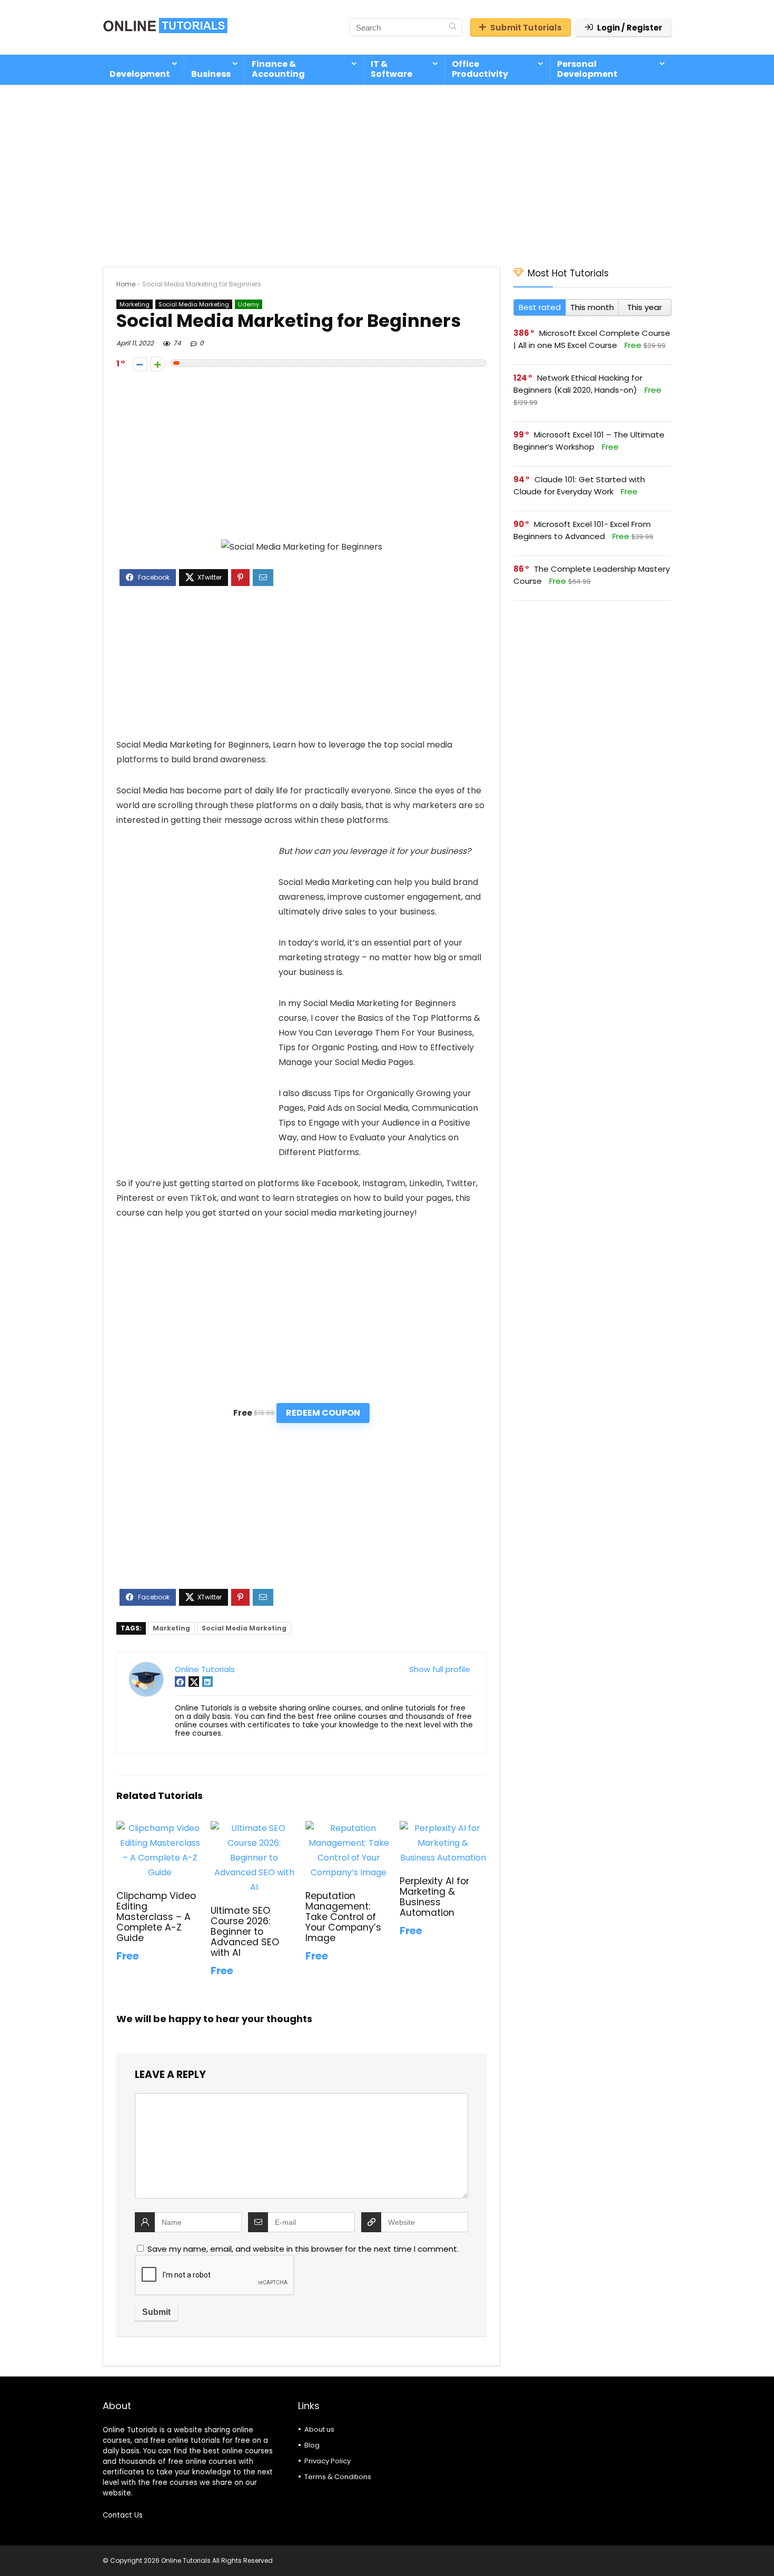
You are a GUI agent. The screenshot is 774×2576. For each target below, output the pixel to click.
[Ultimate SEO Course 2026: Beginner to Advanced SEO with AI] (254, 1828)
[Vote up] (158, 364)
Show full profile (440, 1669)
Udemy (249, 304)
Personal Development (587, 69)
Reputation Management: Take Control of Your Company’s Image (343, 1917)
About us (319, 2429)
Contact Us (123, 2515)
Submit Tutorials (526, 28)
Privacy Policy (328, 2461)
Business (211, 74)
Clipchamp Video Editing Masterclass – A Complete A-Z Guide (156, 1917)
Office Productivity (480, 69)
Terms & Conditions (338, 2477)
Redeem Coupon (323, 1413)
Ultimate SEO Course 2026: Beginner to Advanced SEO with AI (245, 1932)
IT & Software (391, 69)
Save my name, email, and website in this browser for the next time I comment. (303, 2249)
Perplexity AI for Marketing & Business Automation (434, 1897)
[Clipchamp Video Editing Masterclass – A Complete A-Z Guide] (160, 1828)
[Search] (453, 27)
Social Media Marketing (194, 304)
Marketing (135, 304)
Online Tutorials (205, 1669)
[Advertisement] (387, 171)
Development (140, 74)
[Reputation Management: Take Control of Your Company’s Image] (349, 1828)
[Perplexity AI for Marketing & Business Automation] (443, 1828)
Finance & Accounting (278, 69)
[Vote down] (140, 364)
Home (126, 284)
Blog (312, 2445)
